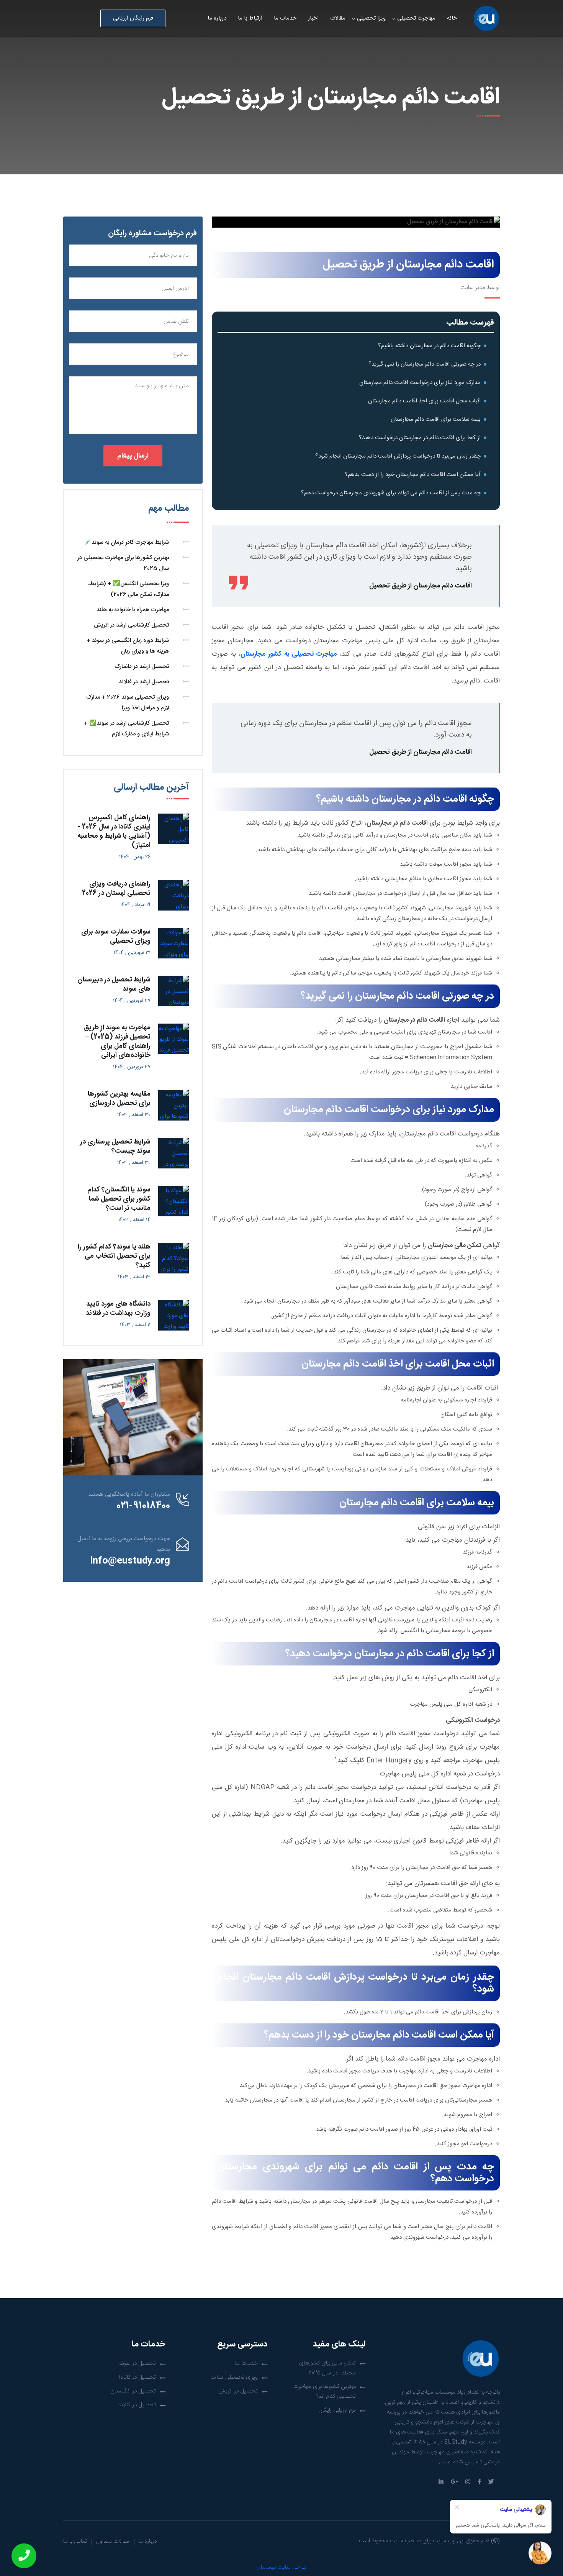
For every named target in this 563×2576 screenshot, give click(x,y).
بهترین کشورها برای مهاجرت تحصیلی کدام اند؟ (325, 2391)
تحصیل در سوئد (137, 2364)
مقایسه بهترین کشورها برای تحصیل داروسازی (119, 1099)
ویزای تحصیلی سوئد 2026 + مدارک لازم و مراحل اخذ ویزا (128, 703)
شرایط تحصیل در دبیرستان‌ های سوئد (114, 984)
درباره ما (217, 18)
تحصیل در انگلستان (133, 2391)
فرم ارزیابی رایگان (337, 2410)
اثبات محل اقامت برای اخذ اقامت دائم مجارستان (424, 401)
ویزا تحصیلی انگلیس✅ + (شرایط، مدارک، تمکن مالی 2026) (128, 589)
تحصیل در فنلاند (137, 2405)
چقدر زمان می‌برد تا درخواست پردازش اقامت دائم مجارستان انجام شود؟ (396, 456)
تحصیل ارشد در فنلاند (144, 682)
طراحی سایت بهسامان (282, 2567)
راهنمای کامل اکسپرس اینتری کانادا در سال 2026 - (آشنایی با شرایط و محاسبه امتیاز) (114, 832)
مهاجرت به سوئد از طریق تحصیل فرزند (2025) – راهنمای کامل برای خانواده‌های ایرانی (117, 1042)
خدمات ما (285, 18)
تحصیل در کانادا (137, 2377)
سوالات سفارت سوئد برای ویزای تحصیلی (116, 937)
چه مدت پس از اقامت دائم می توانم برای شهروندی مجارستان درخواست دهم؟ (389, 493)
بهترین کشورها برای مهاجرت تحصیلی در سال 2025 (123, 563)
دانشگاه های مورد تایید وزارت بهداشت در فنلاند (118, 1309)
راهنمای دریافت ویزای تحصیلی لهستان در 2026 (116, 889)
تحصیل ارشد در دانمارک (142, 667)
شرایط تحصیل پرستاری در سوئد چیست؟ (115, 1147)
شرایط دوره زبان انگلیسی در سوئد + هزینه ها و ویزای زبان (128, 646)
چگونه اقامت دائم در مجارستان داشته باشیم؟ (429, 346)
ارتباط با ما (250, 18)
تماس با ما (75, 2541)
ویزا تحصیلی (371, 18)
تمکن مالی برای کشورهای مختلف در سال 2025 (327, 2368)
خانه (452, 18)
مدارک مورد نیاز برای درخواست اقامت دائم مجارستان (419, 383)
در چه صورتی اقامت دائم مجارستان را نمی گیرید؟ (425, 364)
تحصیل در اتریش (238, 2391)
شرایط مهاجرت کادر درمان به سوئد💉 (127, 542)
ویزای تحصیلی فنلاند (234, 2377)
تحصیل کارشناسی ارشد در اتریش (131, 625)
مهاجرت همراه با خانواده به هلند (133, 610)
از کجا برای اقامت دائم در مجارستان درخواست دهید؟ (419, 438)
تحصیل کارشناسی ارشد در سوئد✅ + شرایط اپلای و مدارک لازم (126, 729)
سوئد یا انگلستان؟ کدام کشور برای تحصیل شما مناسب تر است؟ (119, 1199)
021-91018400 (143, 1506)
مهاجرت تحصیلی (416, 18)
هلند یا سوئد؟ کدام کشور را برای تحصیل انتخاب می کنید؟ (114, 1256)
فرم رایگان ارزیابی (133, 18)
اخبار (313, 18)
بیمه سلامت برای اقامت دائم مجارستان (436, 419)
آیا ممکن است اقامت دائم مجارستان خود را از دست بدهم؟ (411, 475)
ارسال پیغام (133, 456)
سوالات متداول (113, 2541)
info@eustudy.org (130, 1561)
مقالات (338, 18)
